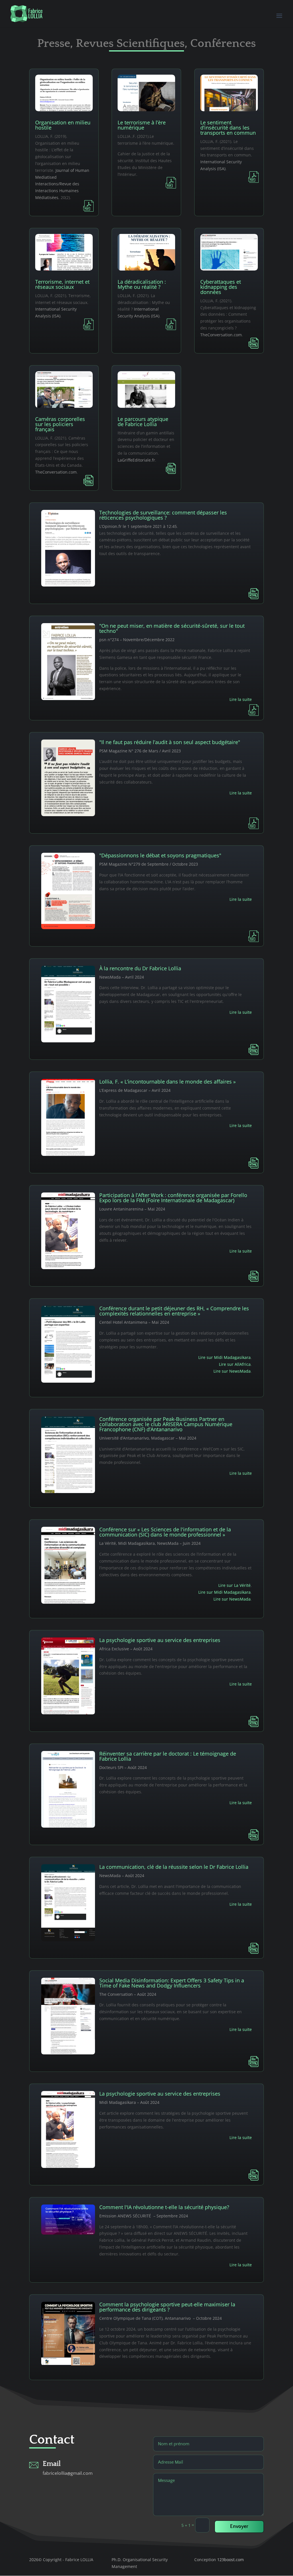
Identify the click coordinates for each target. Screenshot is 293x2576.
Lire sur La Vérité (234, 1585)
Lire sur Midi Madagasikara (224, 1357)
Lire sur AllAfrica (235, 1364)
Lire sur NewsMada (232, 1371)
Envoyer (239, 2527)
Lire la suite (241, 699)
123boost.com (230, 2560)
